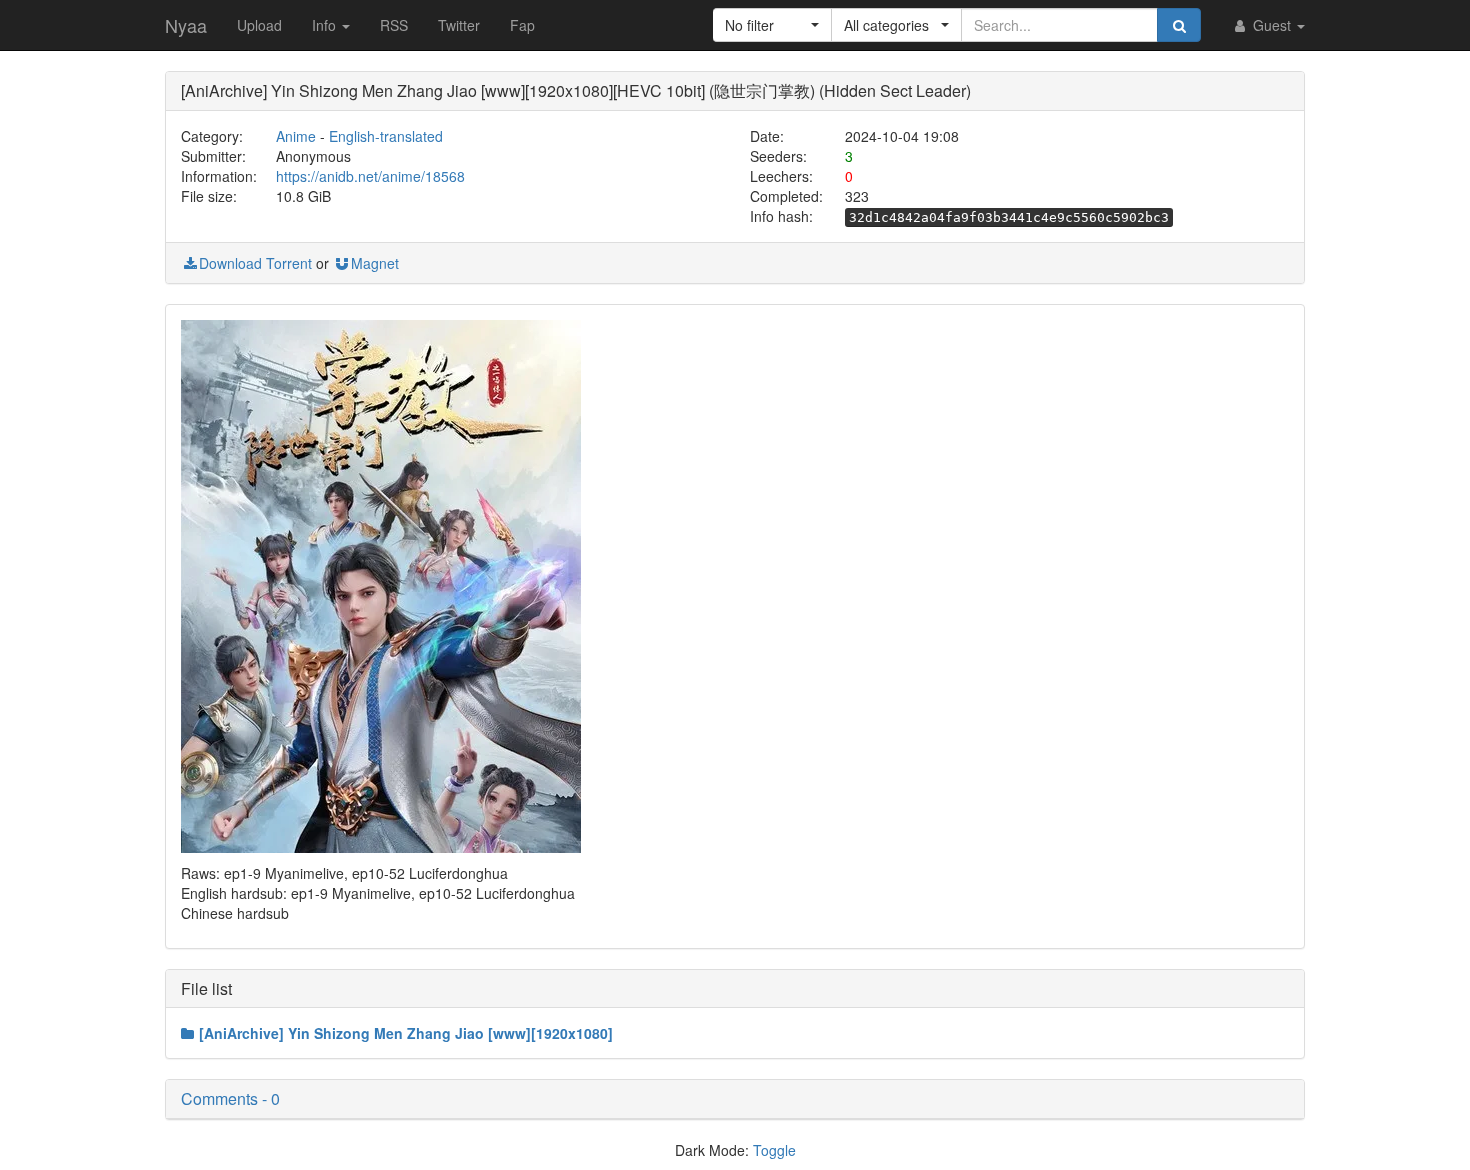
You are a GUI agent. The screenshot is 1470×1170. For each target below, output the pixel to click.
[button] (772, 25)
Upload (259, 25)
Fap (522, 25)
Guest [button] (1272, 25)
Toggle (774, 1150)
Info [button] (326, 25)
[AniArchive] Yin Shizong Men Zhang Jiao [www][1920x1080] (406, 1033)
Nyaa (186, 25)
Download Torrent (255, 263)
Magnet (375, 263)
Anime (296, 136)
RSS (394, 25)
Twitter (459, 25)
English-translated (386, 136)
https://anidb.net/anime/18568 (370, 176)
